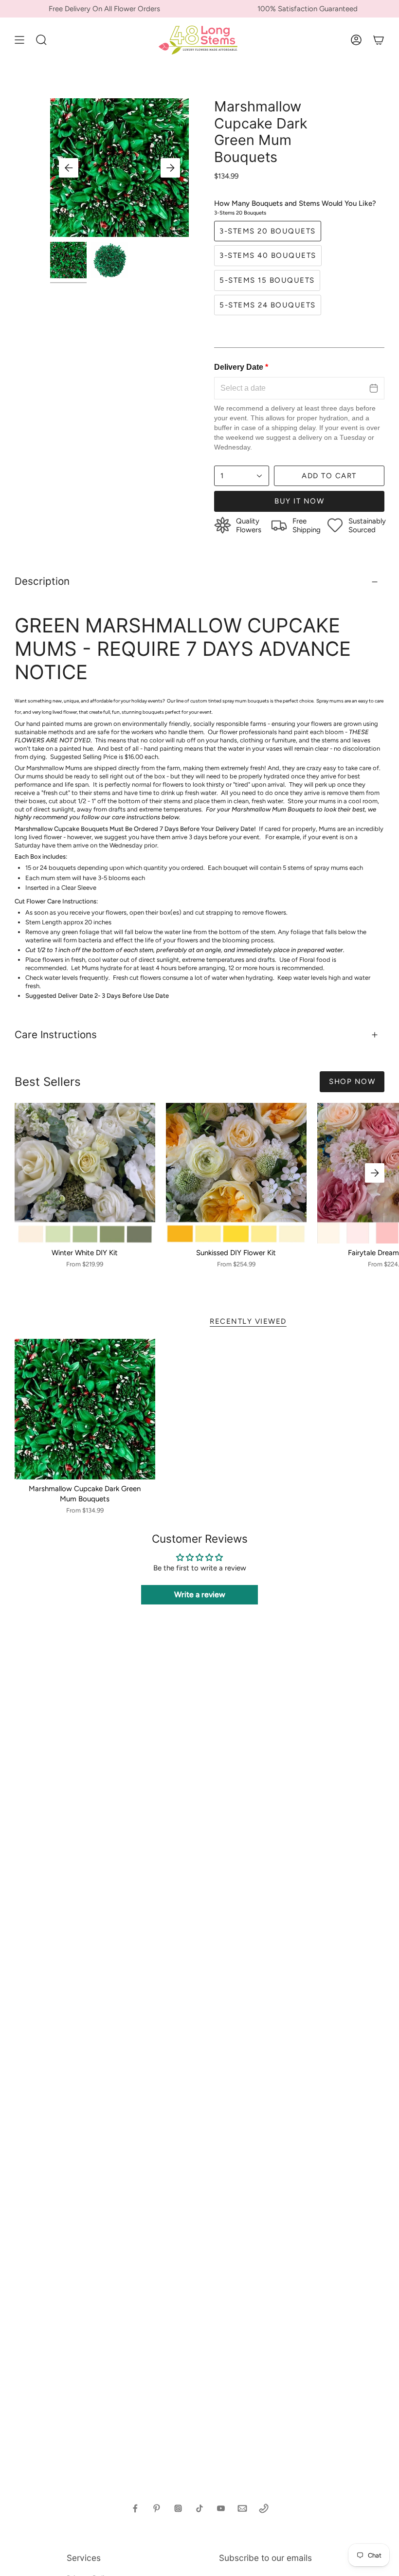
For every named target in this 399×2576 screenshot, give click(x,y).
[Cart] (379, 40)
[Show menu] (19, 40)
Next (170, 168)
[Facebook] (135, 2508)
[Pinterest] (157, 2508)
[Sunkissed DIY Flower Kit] (236, 1173)
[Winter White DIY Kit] (85, 1173)
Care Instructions (56, 1035)
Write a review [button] (200, 1594)
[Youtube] (221, 2508)
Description (42, 581)
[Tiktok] (199, 2508)
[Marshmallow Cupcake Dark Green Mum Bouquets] (85, 1409)
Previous (69, 168)
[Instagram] (178, 2508)
